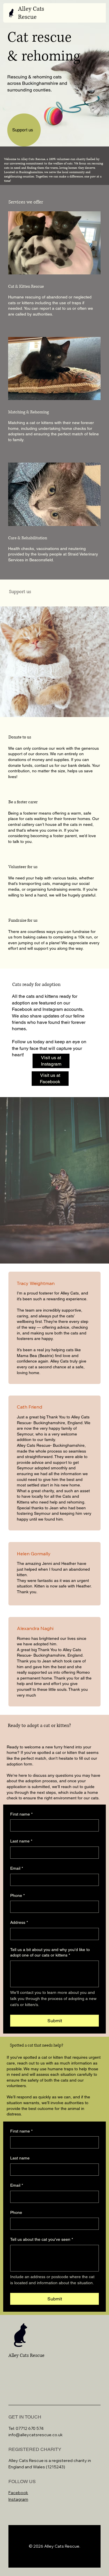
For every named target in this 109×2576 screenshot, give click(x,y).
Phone (17, 1895)
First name (21, 1814)
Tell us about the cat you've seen (42, 2239)
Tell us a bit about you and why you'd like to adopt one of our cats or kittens (50, 1952)
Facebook (18, 2493)
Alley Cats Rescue (31, 13)
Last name (21, 1841)
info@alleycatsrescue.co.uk (36, 2435)
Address (19, 1922)
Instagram (18, 2499)
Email (17, 1868)
